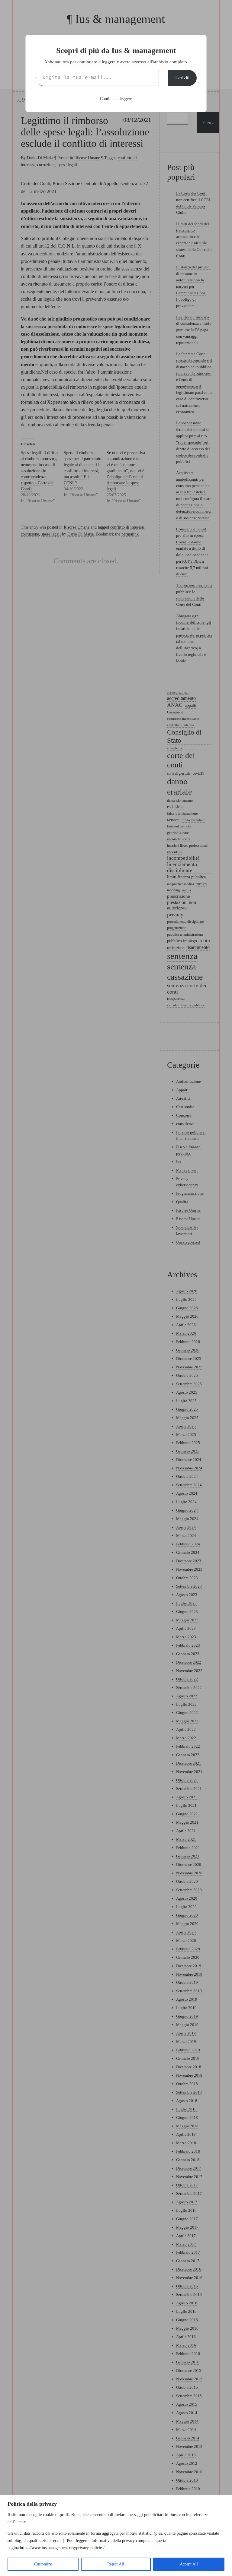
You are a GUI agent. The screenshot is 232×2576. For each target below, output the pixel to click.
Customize (43, 2564)
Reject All (116, 2564)
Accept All (189, 2564)
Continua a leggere (116, 99)
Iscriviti (182, 78)
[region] (116, 2535)
